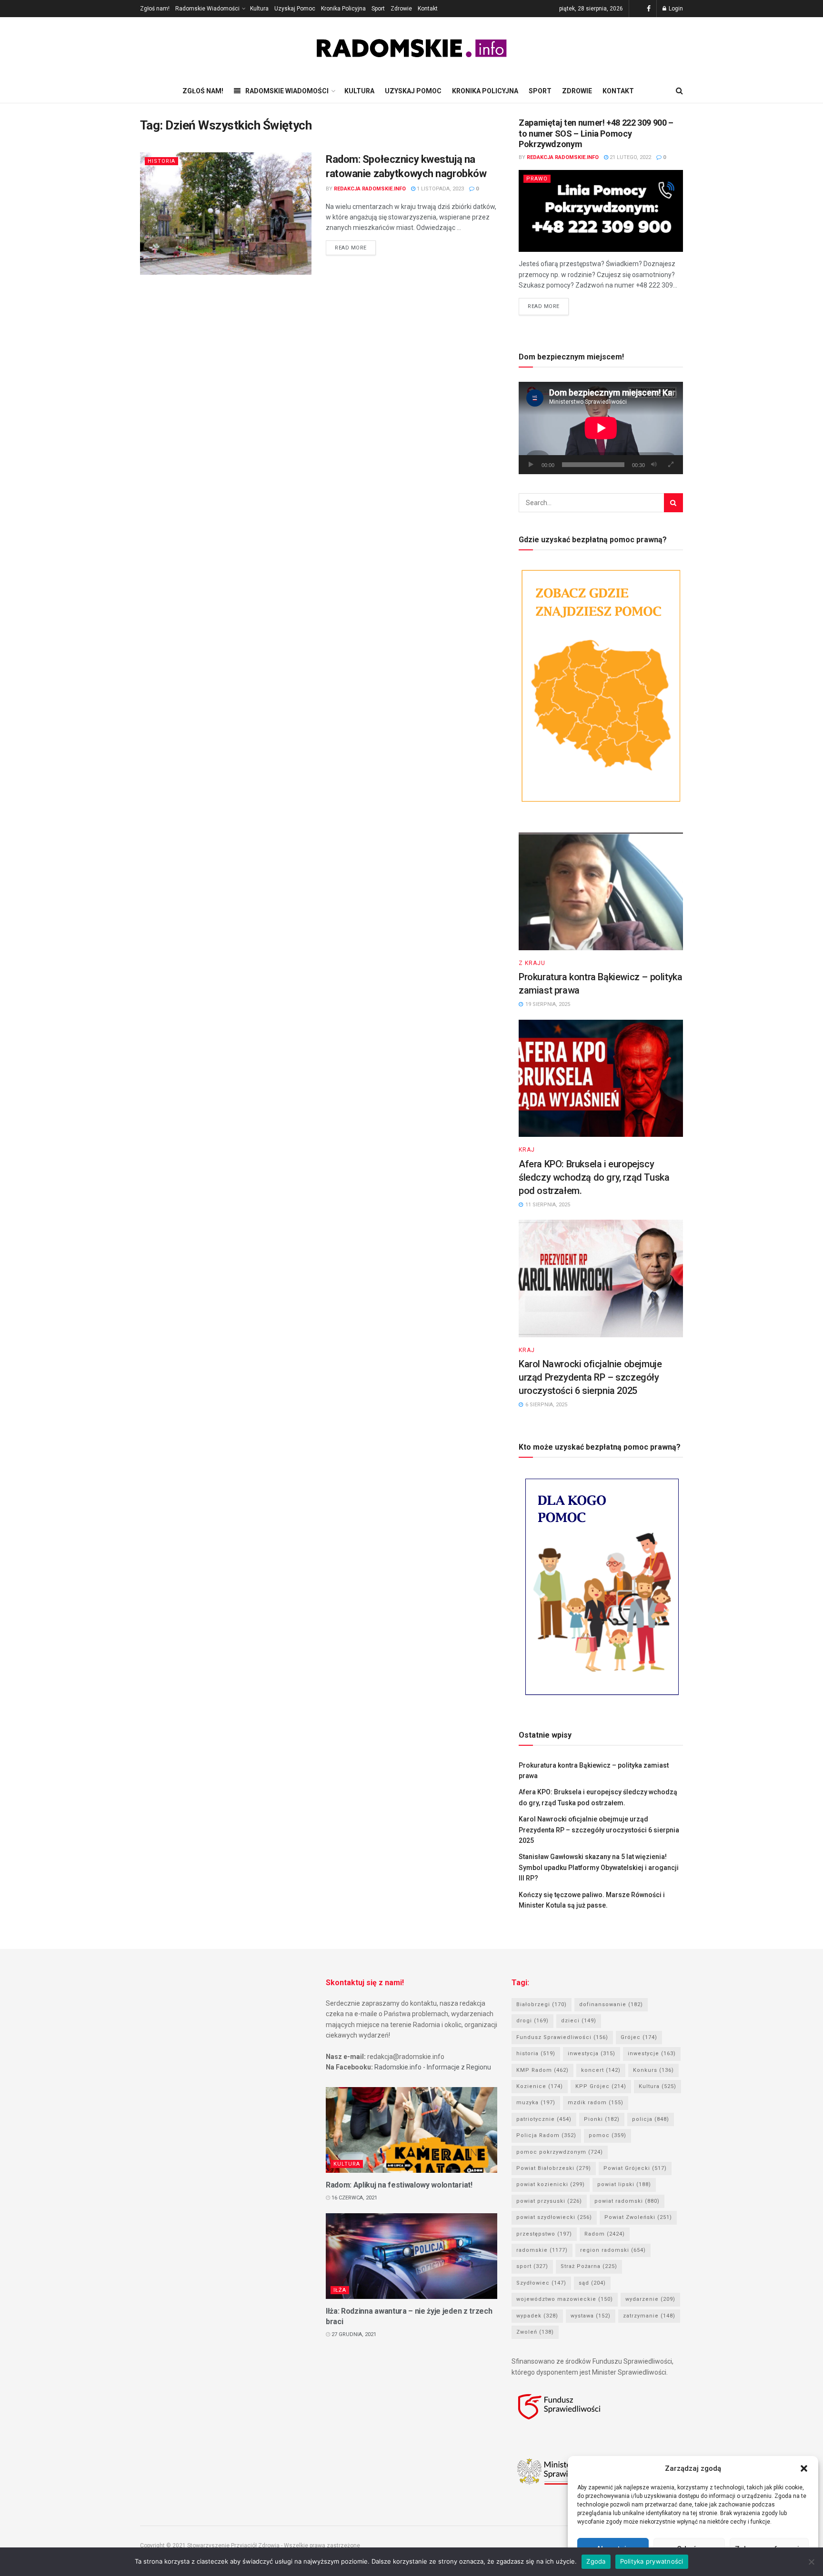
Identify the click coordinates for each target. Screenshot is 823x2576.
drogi (532, 2021)
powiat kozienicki (551, 2184)
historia (536, 2054)
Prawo (537, 179)
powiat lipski (624, 2184)
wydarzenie (650, 2299)
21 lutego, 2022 (630, 157)
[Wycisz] (654, 465)
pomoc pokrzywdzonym (560, 2152)
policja (651, 2119)
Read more (351, 248)
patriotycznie (544, 2119)
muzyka (536, 2103)
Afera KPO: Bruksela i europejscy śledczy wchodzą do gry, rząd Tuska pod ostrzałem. (594, 1177)
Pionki (602, 2119)
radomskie (542, 2250)
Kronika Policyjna (343, 9)
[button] (804, 2468)
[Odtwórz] (531, 465)
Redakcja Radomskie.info (370, 189)
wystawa (591, 2316)
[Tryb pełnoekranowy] (671, 465)
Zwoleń (535, 2332)
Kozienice (540, 2086)
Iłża (340, 2290)
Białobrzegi (542, 2004)
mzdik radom (596, 2103)
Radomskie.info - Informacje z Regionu (433, 2067)
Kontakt (428, 9)
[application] (601, 428)
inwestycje (652, 2054)
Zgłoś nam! (155, 9)
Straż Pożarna (589, 2266)
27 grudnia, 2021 (353, 2334)
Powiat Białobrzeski (554, 2168)
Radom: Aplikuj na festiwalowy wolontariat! (399, 2185)
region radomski (613, 2250)
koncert (601, 2070)
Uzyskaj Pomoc (295, 9)
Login (675, 9)
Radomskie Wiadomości (207, 9)
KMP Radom (542, 2070)
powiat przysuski (549, 2201)
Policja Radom (546, 2135)
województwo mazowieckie (565, 2299)
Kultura (259, 9)
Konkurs (653, 2070)
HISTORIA (161, 161)
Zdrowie (401, 9)
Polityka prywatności (652, 2561)
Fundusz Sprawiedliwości (562, 2037)
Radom (605, 2234)
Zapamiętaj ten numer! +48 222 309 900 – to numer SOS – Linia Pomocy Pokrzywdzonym (596, 133)
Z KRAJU (532, 963)
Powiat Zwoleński (638, 2217)
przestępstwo (544, 2234)
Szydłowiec (541, 2283)
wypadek (537, 2316)
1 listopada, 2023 (440, 189)
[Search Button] (673, 503)
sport (532, 2266)
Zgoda (596, 2561)
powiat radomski (627, 2201)
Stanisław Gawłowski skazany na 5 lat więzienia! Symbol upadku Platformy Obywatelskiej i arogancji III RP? (599, 1867)
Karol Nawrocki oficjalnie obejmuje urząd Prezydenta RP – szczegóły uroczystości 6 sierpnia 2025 (590, 1377)
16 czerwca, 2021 (354, 2198)
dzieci (579, 2021)
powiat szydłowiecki (554, 2217)
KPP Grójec (601, 2086)
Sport (378, 9)
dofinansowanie (611, 2004)
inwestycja (592, 2054)
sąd (592, 2283)
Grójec (639, 2037)
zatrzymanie (649, 2316)
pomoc (607, 2135)
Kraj (527, 1150)
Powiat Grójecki (635, 2168)
